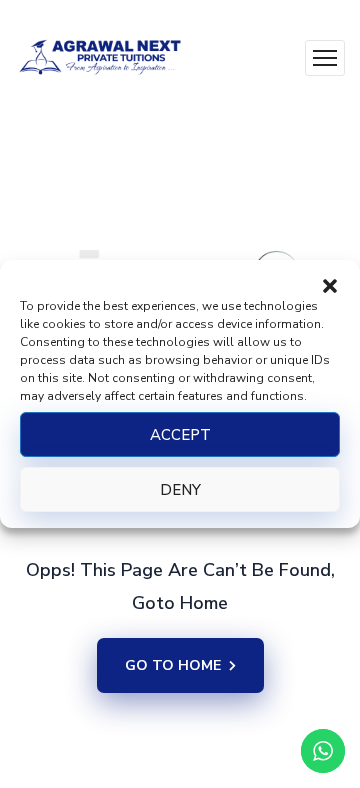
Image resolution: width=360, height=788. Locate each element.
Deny (180, 490)
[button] (330, 285)
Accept (180, 435)
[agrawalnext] (100, 57)
